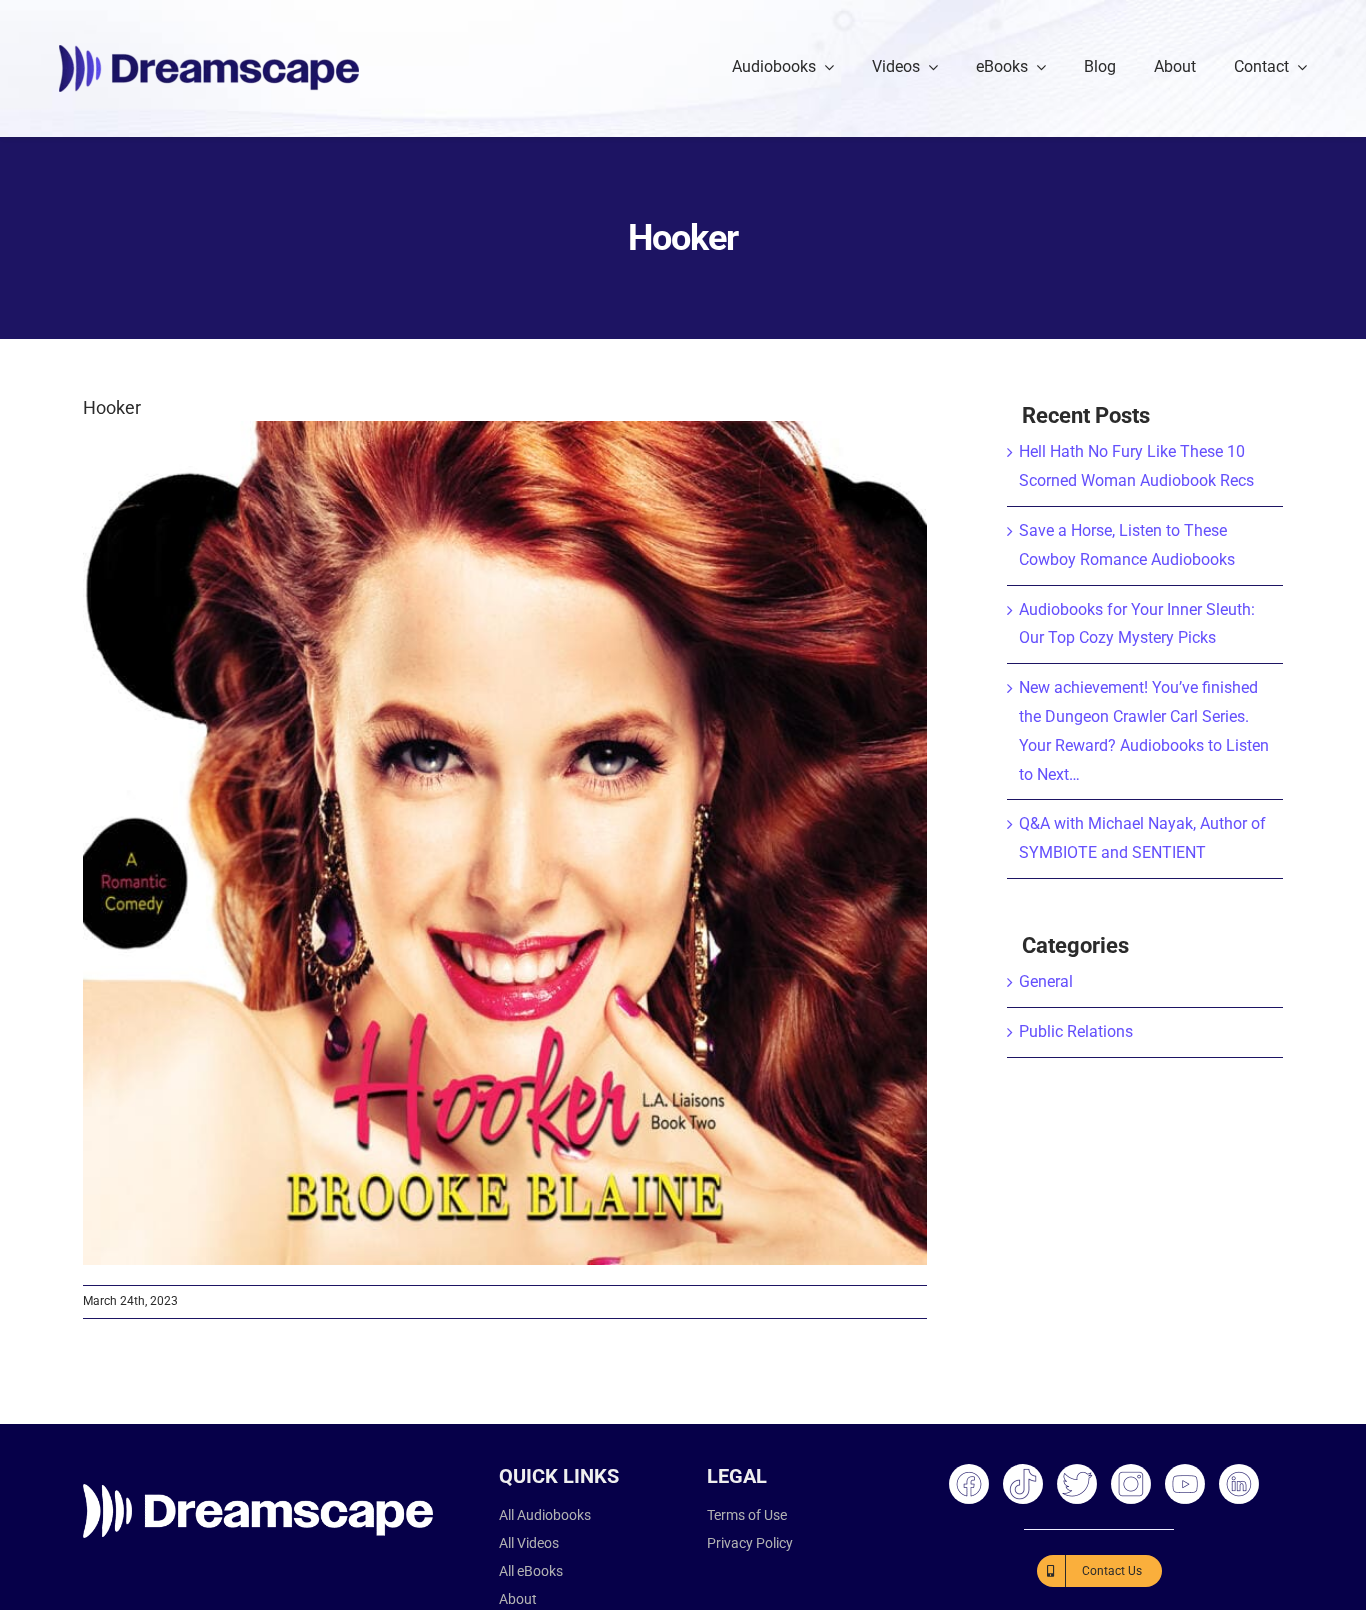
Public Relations (1076, 1031)
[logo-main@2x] (209, 52)
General (1046, 981)
